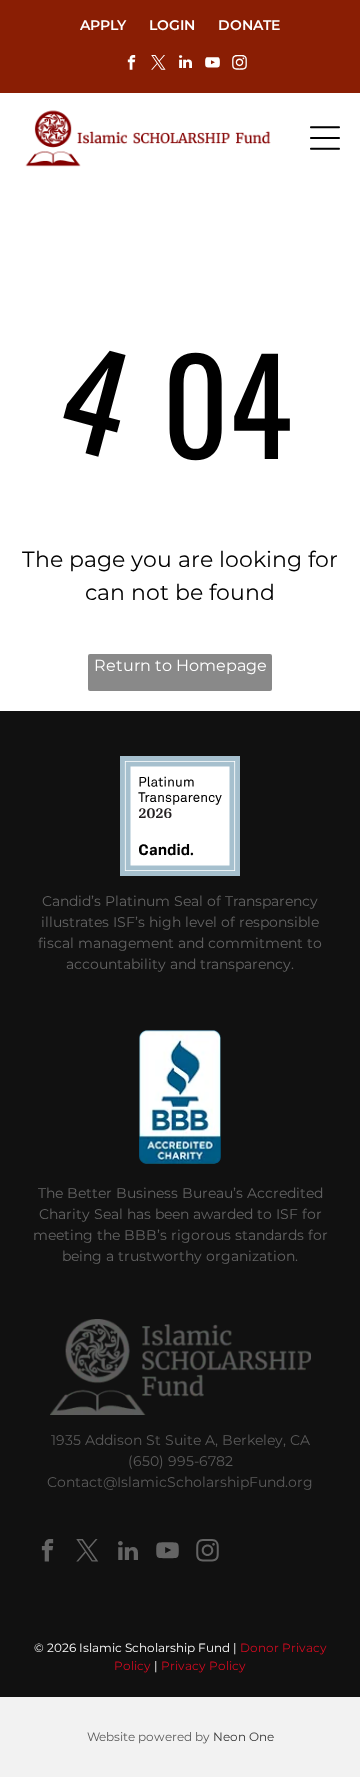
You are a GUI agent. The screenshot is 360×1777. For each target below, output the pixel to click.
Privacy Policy (203, 1665)
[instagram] (239, 64)
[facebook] (131, 64)
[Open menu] (325, 138)
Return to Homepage (180, 665)
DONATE (249, 25)
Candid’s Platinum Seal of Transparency (180, 901)
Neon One (243, 1736)
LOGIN (172, 25)
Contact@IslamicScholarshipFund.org (180, 1482)
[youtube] (212, 64)
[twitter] (158, 64)
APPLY (103, 25)
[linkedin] (185, 64)
